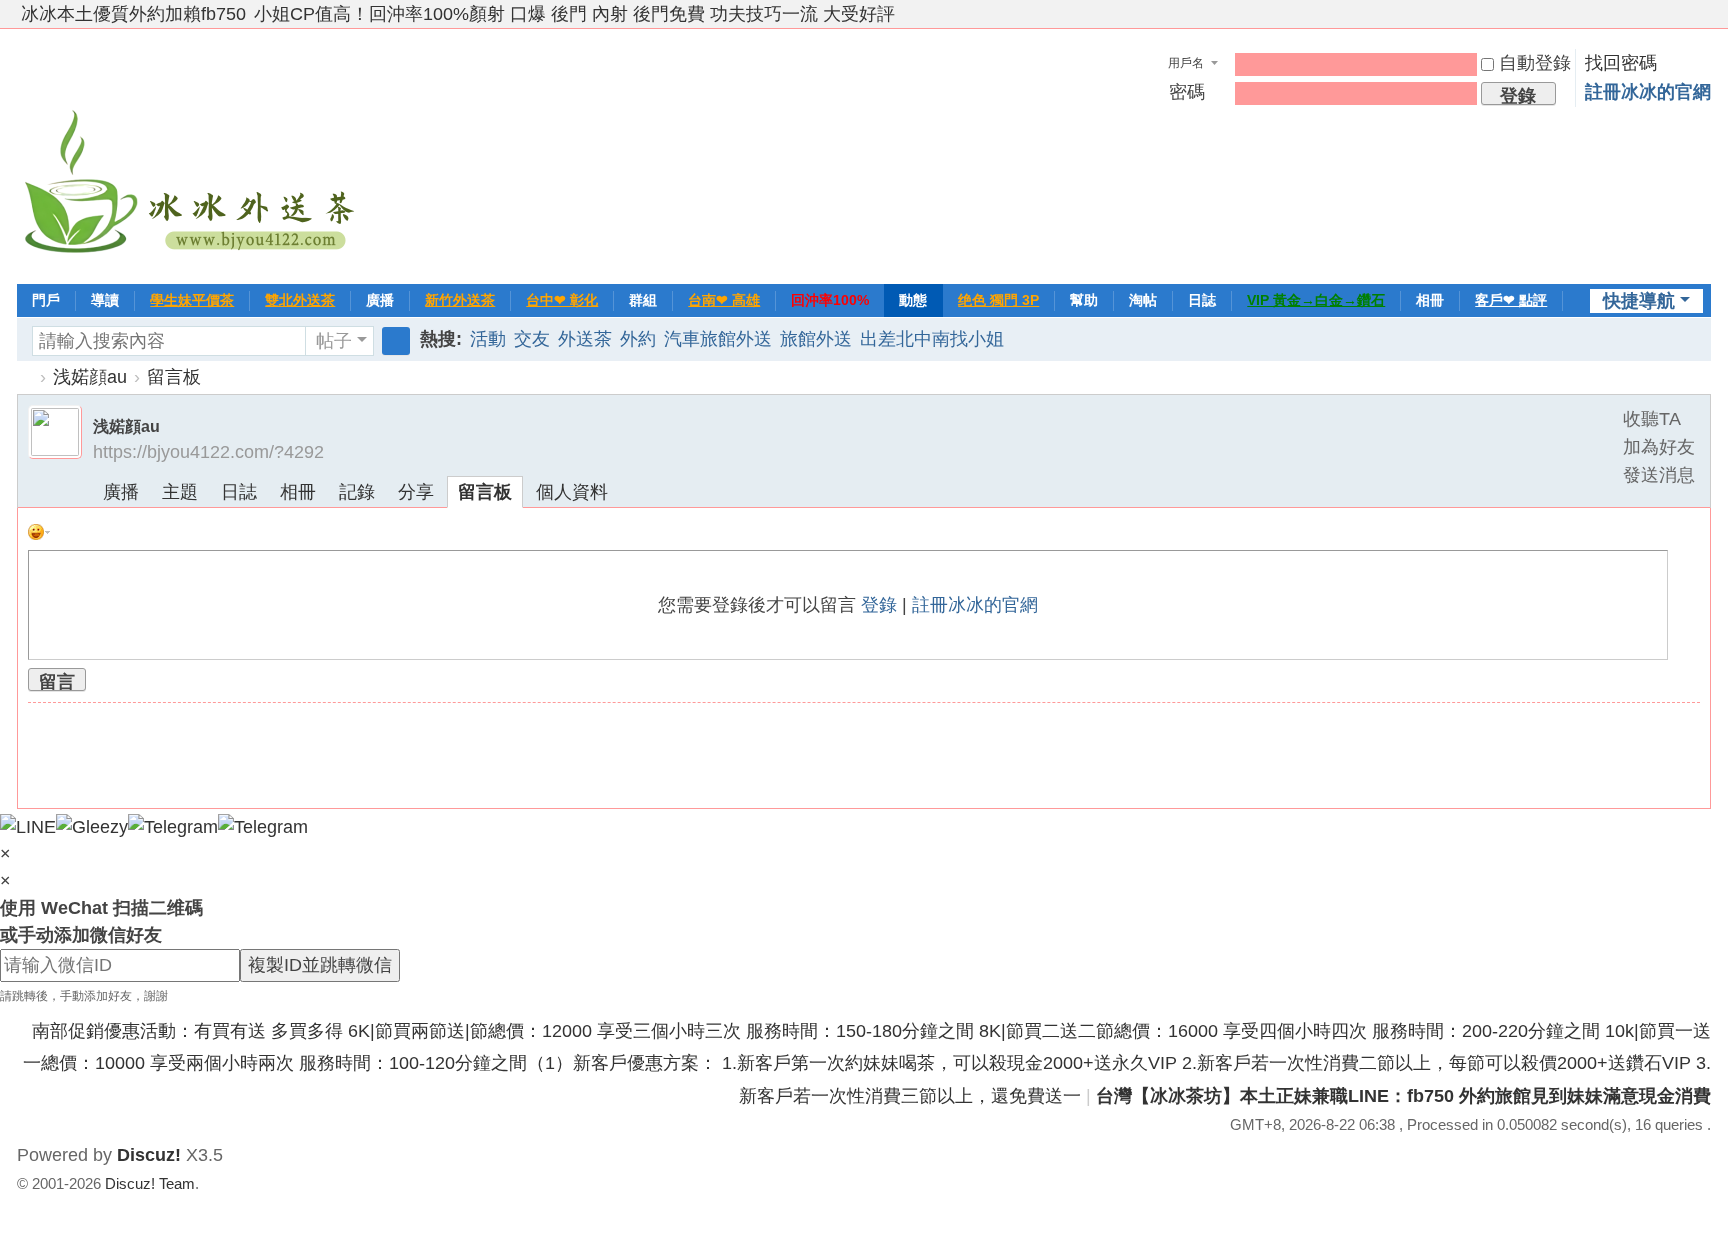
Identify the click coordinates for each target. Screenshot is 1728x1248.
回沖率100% (830, 300)
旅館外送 (816, 339)
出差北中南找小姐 (932, 339)
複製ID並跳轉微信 (320, 965)
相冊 (1430, 300)
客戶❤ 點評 (1511, 300)
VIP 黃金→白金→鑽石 (1316, 300)
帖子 (334, 341)
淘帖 (1143, 300)
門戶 (46, 300)
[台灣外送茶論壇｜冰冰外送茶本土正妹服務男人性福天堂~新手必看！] (192, 154)
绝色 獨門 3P (998, 300)
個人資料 (572, 492)
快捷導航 (1639, 301)
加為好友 (1659, 447)
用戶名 (1186, 63)
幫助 (1084, 300)
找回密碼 (1621, 63)
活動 (488, 339)
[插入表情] (39, 531)
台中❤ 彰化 (562, 300)
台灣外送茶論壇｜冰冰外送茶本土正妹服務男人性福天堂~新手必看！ (25, 377)
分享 (416, 492)
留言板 (174, 377)
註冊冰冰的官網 (1648, 92)
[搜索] (396, 341)
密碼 (1187, 92)
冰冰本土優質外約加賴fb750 (133, 14)
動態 (913, 300)
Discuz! (149, 1155)
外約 (638, 339)
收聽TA (1652, 419)
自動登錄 (1535, 63)
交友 (532, 339)
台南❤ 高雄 (724, 300)
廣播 (380, 300)
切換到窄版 (1702, 22)
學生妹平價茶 (192, 300)
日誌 (1202, 300)
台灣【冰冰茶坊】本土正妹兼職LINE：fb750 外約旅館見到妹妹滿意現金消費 (1403, 1096)
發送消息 (1659, 475)
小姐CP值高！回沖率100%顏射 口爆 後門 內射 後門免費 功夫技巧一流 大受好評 (574, 14)
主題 (180, 492)
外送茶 (585, 339)
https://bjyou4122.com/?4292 (208, 452)
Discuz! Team (150, 1183)
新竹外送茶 (460, 300)
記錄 (357, 492)
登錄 (879, 605)
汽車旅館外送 (718, 339)
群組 (643, 300)
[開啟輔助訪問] (1683, 14)
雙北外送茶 (300, 300)
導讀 (105, 300)
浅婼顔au (90, 377)
